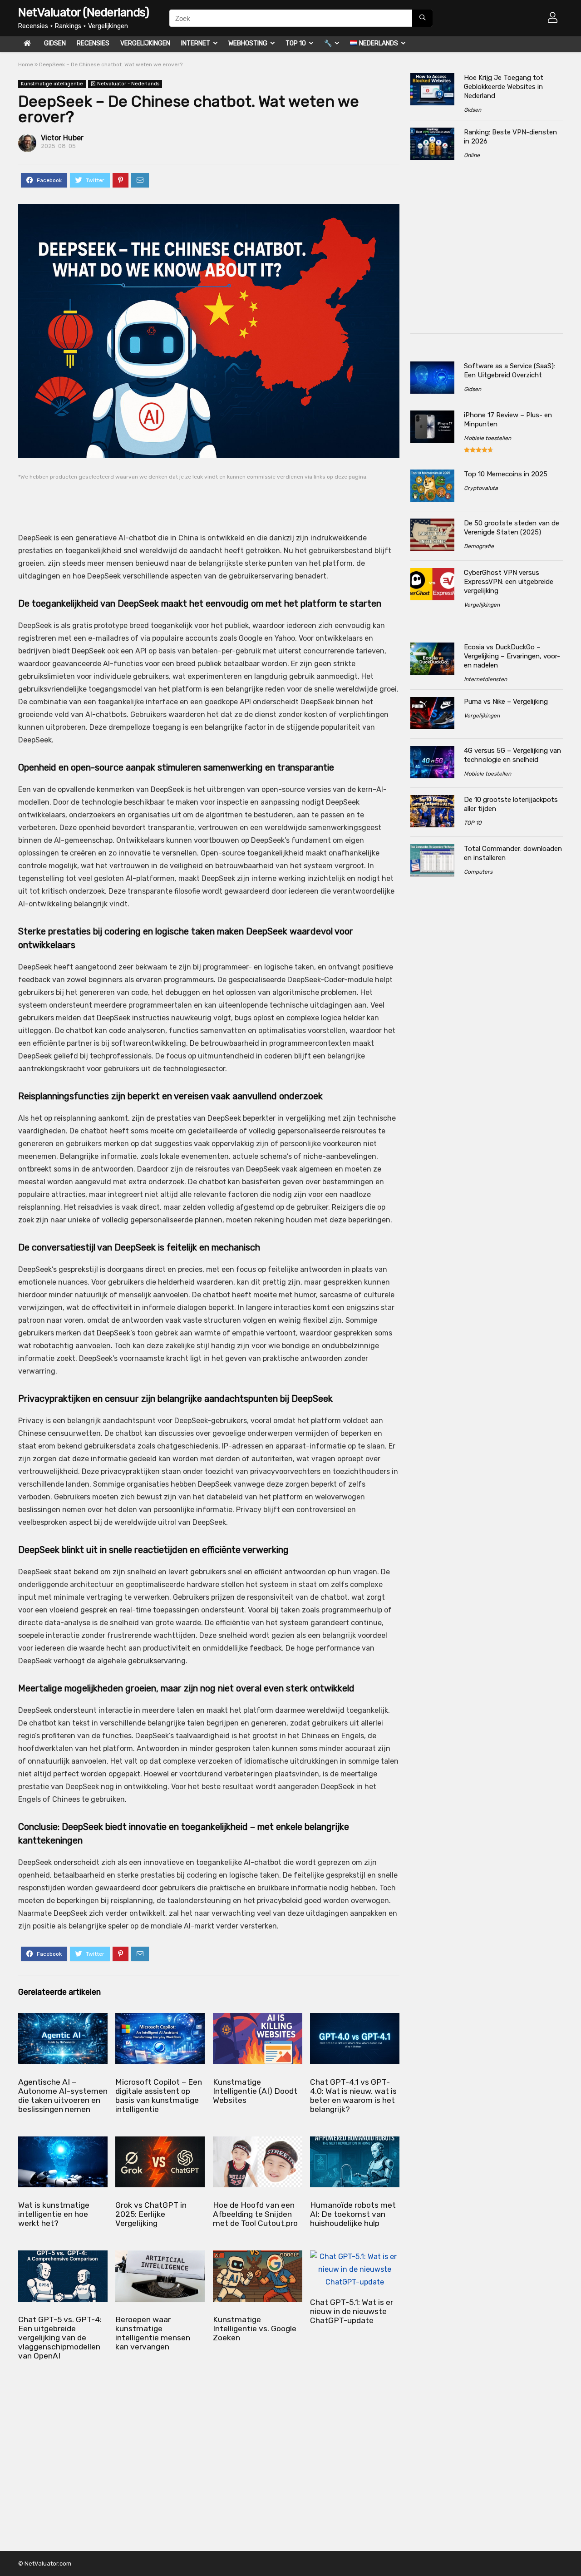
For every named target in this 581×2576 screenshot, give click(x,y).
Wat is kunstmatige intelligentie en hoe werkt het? (54, 2214)
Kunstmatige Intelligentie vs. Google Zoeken (255, 2329)
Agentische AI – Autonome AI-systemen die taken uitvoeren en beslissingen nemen (63, 2096)
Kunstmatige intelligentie (52, 84)
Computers (478, 872)
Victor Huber (62, 138)
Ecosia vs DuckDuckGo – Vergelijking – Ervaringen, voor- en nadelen (512, 656)
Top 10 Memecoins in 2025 (506, 474)
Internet (196, 43)
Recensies (93, 43)
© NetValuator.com (45, 2564)
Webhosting (248, 43)
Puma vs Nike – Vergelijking (506, 702)
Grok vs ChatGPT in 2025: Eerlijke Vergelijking (151, 2214)
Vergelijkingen (145, 43)
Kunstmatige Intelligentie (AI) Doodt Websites (255, 2091)
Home (26, 64)
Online (472, 155)
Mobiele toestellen (487, 438)
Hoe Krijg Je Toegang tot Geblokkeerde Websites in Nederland (504, 87)
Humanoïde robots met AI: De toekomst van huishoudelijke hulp (353, 2214)
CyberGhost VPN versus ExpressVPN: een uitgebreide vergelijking (509, 582)
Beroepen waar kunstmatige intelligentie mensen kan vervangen (153, 2333)
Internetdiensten (485, 679)
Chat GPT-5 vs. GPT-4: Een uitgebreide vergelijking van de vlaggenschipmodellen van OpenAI (60, 2338)
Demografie (479, 546)
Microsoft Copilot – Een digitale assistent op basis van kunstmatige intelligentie (159, 2096)
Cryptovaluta (481, 488)
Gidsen (55, 43)
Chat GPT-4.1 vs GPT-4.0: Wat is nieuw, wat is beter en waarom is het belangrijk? (353, 2096)
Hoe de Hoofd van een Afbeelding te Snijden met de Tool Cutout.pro (255, 2214)
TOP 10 (296, 43)
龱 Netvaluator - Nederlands (125, 84)
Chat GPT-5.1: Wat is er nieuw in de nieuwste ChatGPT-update (352, 2311)
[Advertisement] (192, 500)
